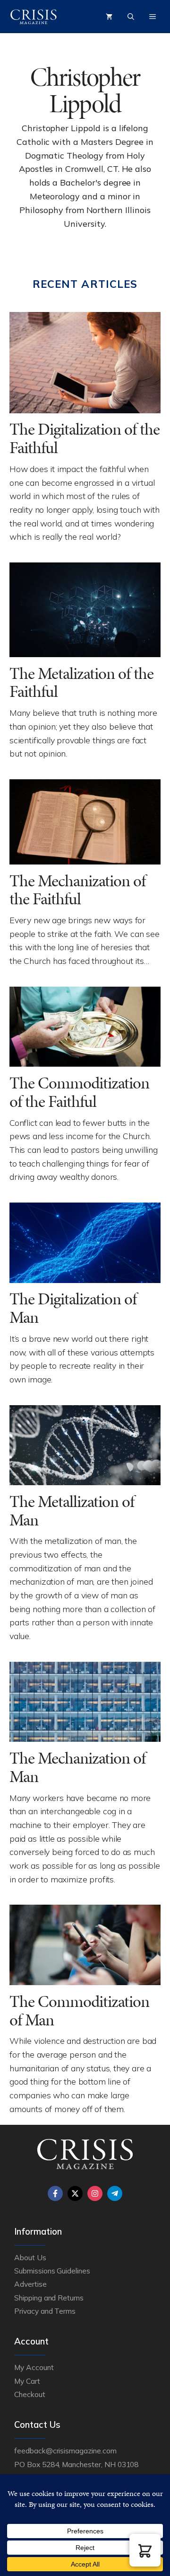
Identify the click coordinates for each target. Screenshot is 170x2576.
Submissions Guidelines (52, 2271)
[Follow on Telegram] (115, 2193)
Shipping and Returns (49, 2298)
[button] (145, 2550)
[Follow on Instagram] (95, 2193)
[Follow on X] (75, 2193)
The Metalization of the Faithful (81, 683)
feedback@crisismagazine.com (65, 2451)
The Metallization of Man (72, 1511)
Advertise (30, 2284)
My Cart (27, 2381)
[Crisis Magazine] (34, 17)
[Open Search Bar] (131, 17)
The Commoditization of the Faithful (79, 1092)
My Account (34, 2367)
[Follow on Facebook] (55, 2193)
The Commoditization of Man (79, 2011)
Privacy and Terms (45, 2311)
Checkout (30, 2394)
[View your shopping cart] (109, 17)
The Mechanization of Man (77, 1767)
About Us (30, 2257)
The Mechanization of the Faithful (77, 890)
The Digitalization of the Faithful (85, 438)
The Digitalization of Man (73, 1308)
